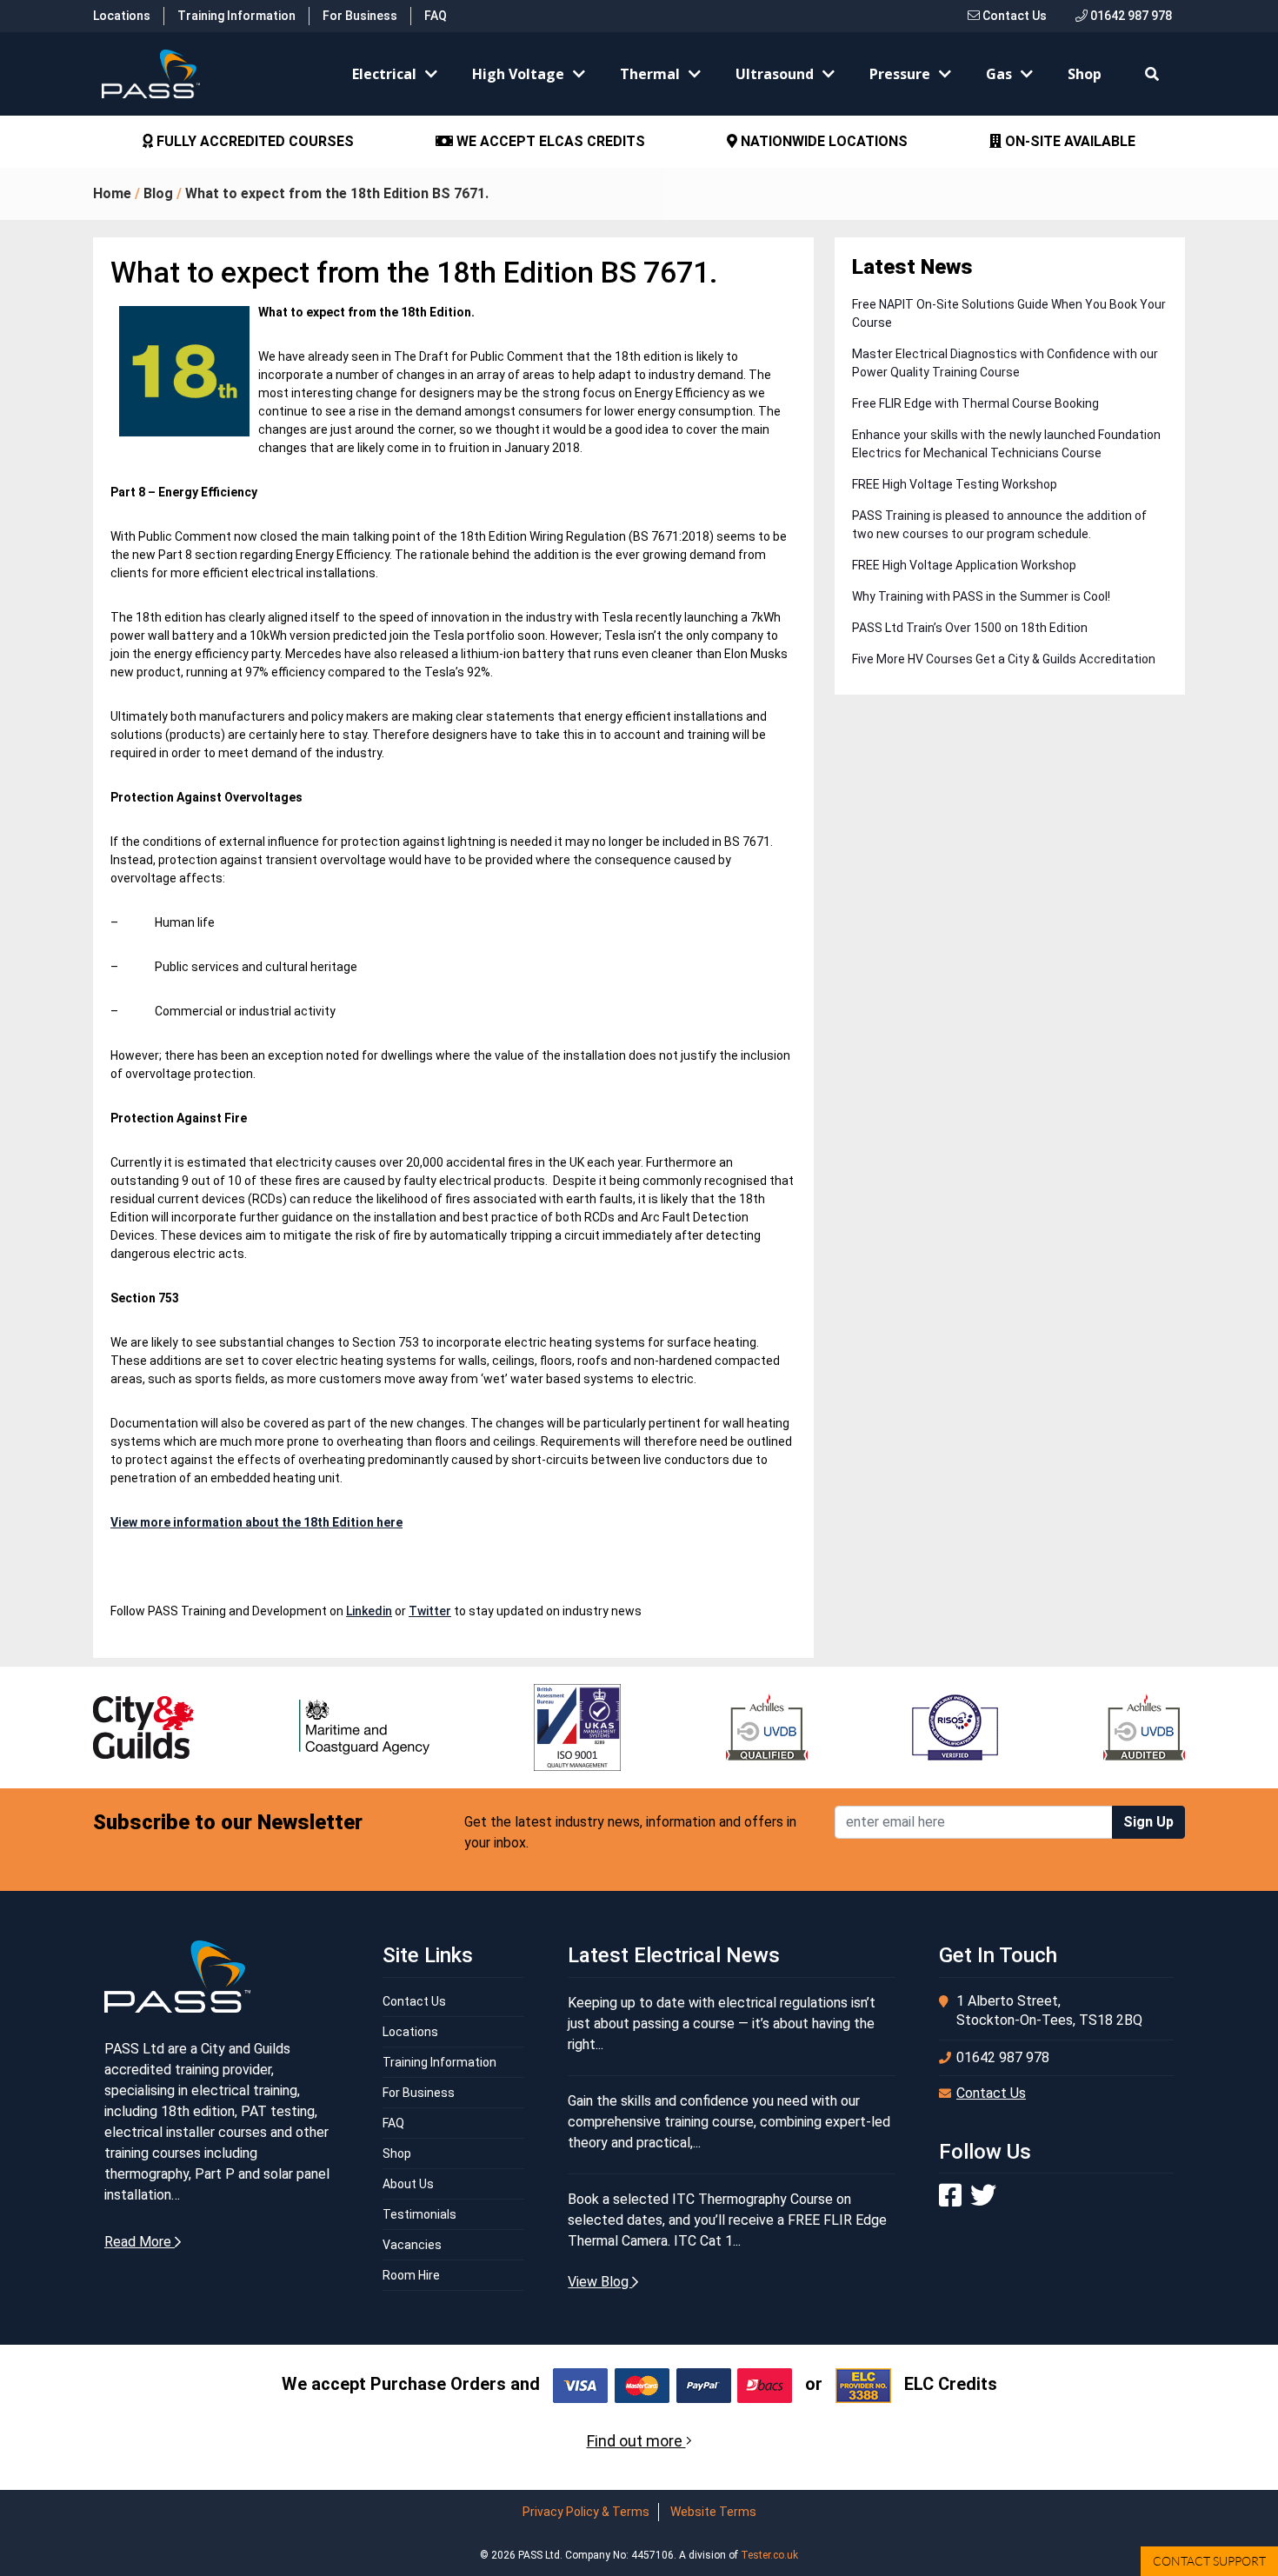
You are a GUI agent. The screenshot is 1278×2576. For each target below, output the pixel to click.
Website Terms (713, 2512)
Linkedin (369, 1611)
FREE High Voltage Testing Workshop (955, 484)
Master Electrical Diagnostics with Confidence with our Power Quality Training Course (1005, 363)
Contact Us (1013, 16)
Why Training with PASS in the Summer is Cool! (981, 596)
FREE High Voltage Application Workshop (964, 565)
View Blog (600, 2282)
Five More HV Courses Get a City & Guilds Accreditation (1004, 659)
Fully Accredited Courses (253, 141)
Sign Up (1148, 1822)
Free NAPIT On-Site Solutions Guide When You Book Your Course (1009, 313)
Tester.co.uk (769, 2555)
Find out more (636, 2441)
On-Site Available (1068, 141)
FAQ (436, 16)
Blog (158, 193)
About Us (408, 2184)
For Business (360, 16)
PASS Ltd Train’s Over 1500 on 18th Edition (970, 628)
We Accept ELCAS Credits (549, 141)
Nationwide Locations (822, 141)
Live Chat (1209, 2561)
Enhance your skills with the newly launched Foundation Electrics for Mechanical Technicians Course (1006, 444)
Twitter (430, 1611)
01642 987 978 (1130, 16)
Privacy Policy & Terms (586, 2512)
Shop (1085, 74)
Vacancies (412, 2245)
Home (112, 193)
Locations (122, 16)
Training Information (236, 16)
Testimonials (419, 2214)
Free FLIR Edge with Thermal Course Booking (975, 403)
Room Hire (411, 2275)
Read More (140, 2242)
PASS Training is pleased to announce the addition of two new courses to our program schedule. (999, 525)
